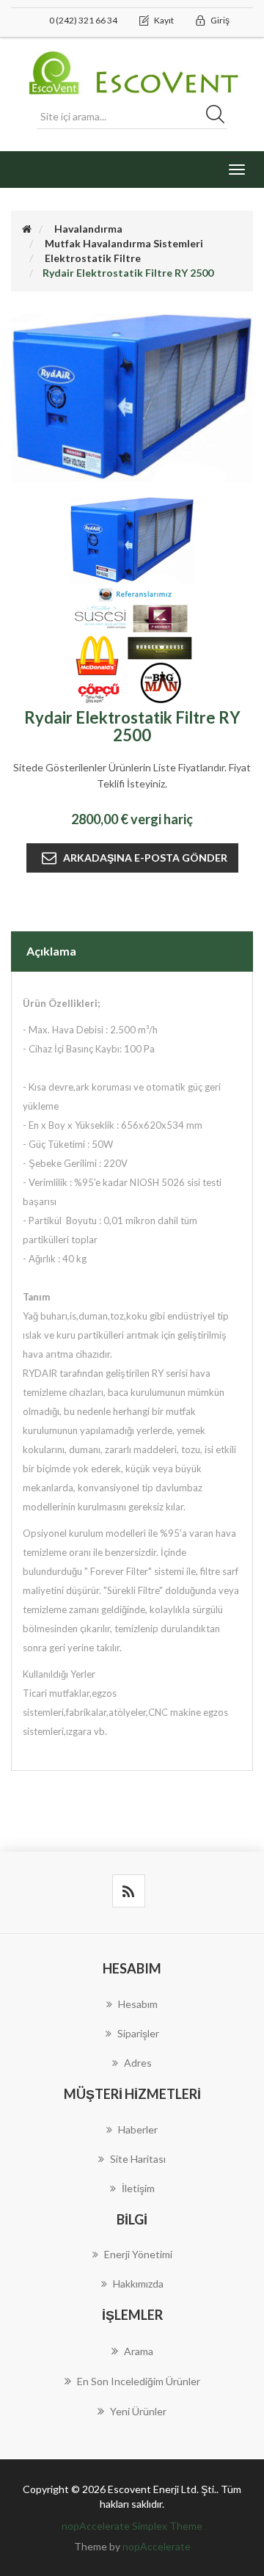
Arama (139, 2351)
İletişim (138, 2188)
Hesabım (138, 2004)
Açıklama (51, 951)
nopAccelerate (157, 2546)
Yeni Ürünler (138, 2411)
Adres (138, 2063)
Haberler (138, 2129)
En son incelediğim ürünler (139, 2381)
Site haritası (138, 2159)
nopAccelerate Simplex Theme (132, 2526)
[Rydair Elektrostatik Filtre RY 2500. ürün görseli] (132, 539)
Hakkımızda (138, 2284)
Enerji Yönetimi (138, 2254)
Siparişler (138, 2033)
